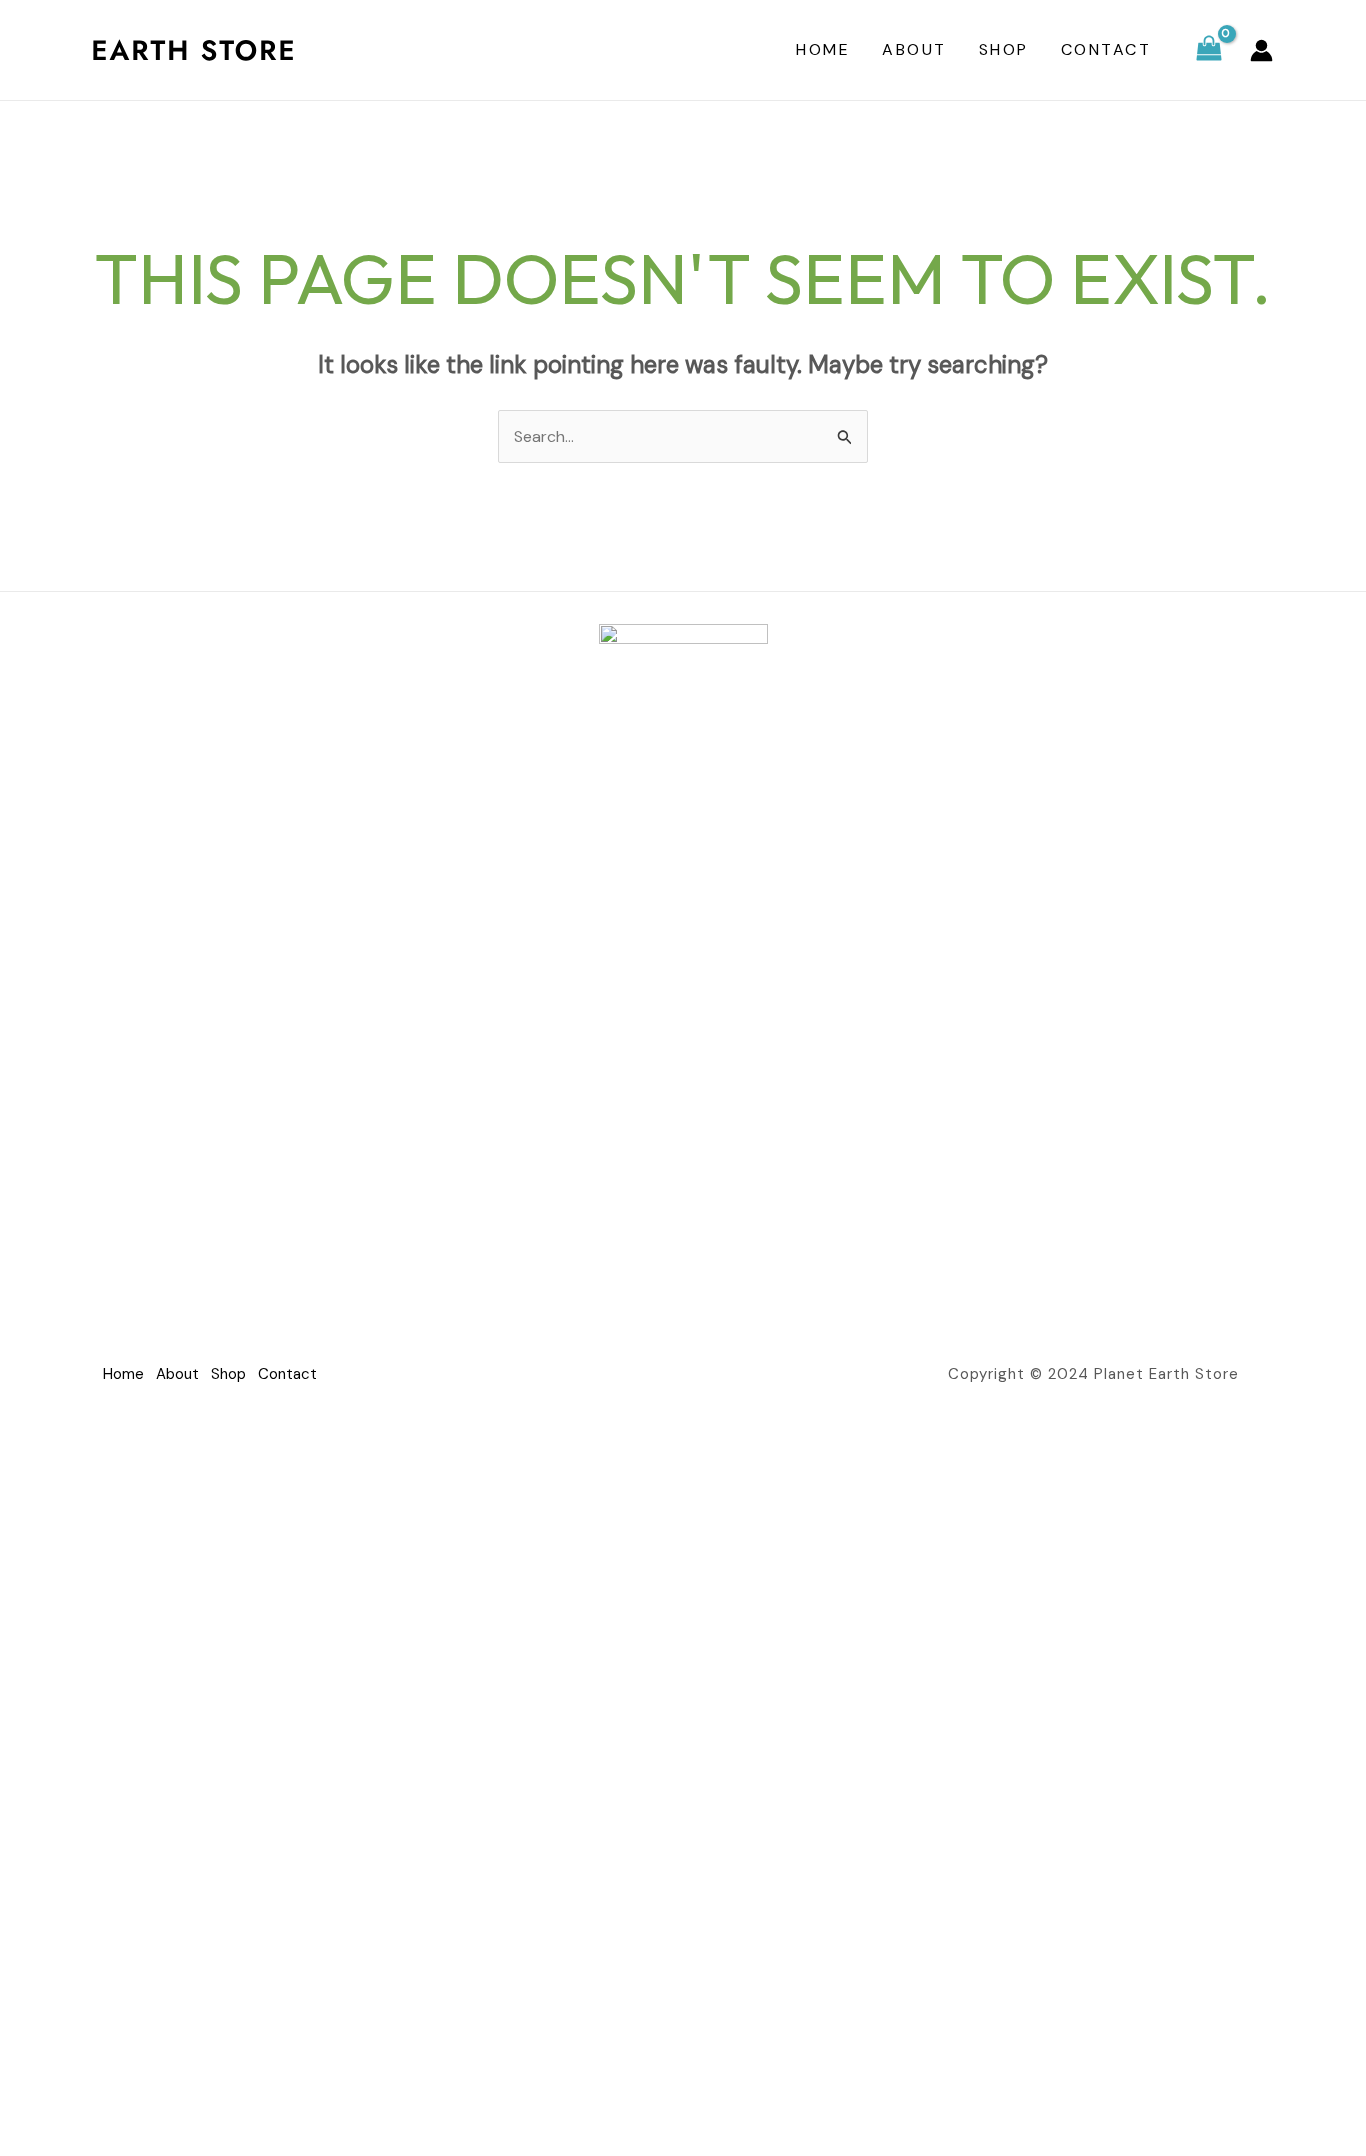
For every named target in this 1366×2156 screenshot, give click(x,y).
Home (823, 49)
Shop (1004, 49)
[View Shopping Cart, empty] (1208, 50)
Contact (1106, 49)
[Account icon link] (1261, 50)
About (914, 49)
